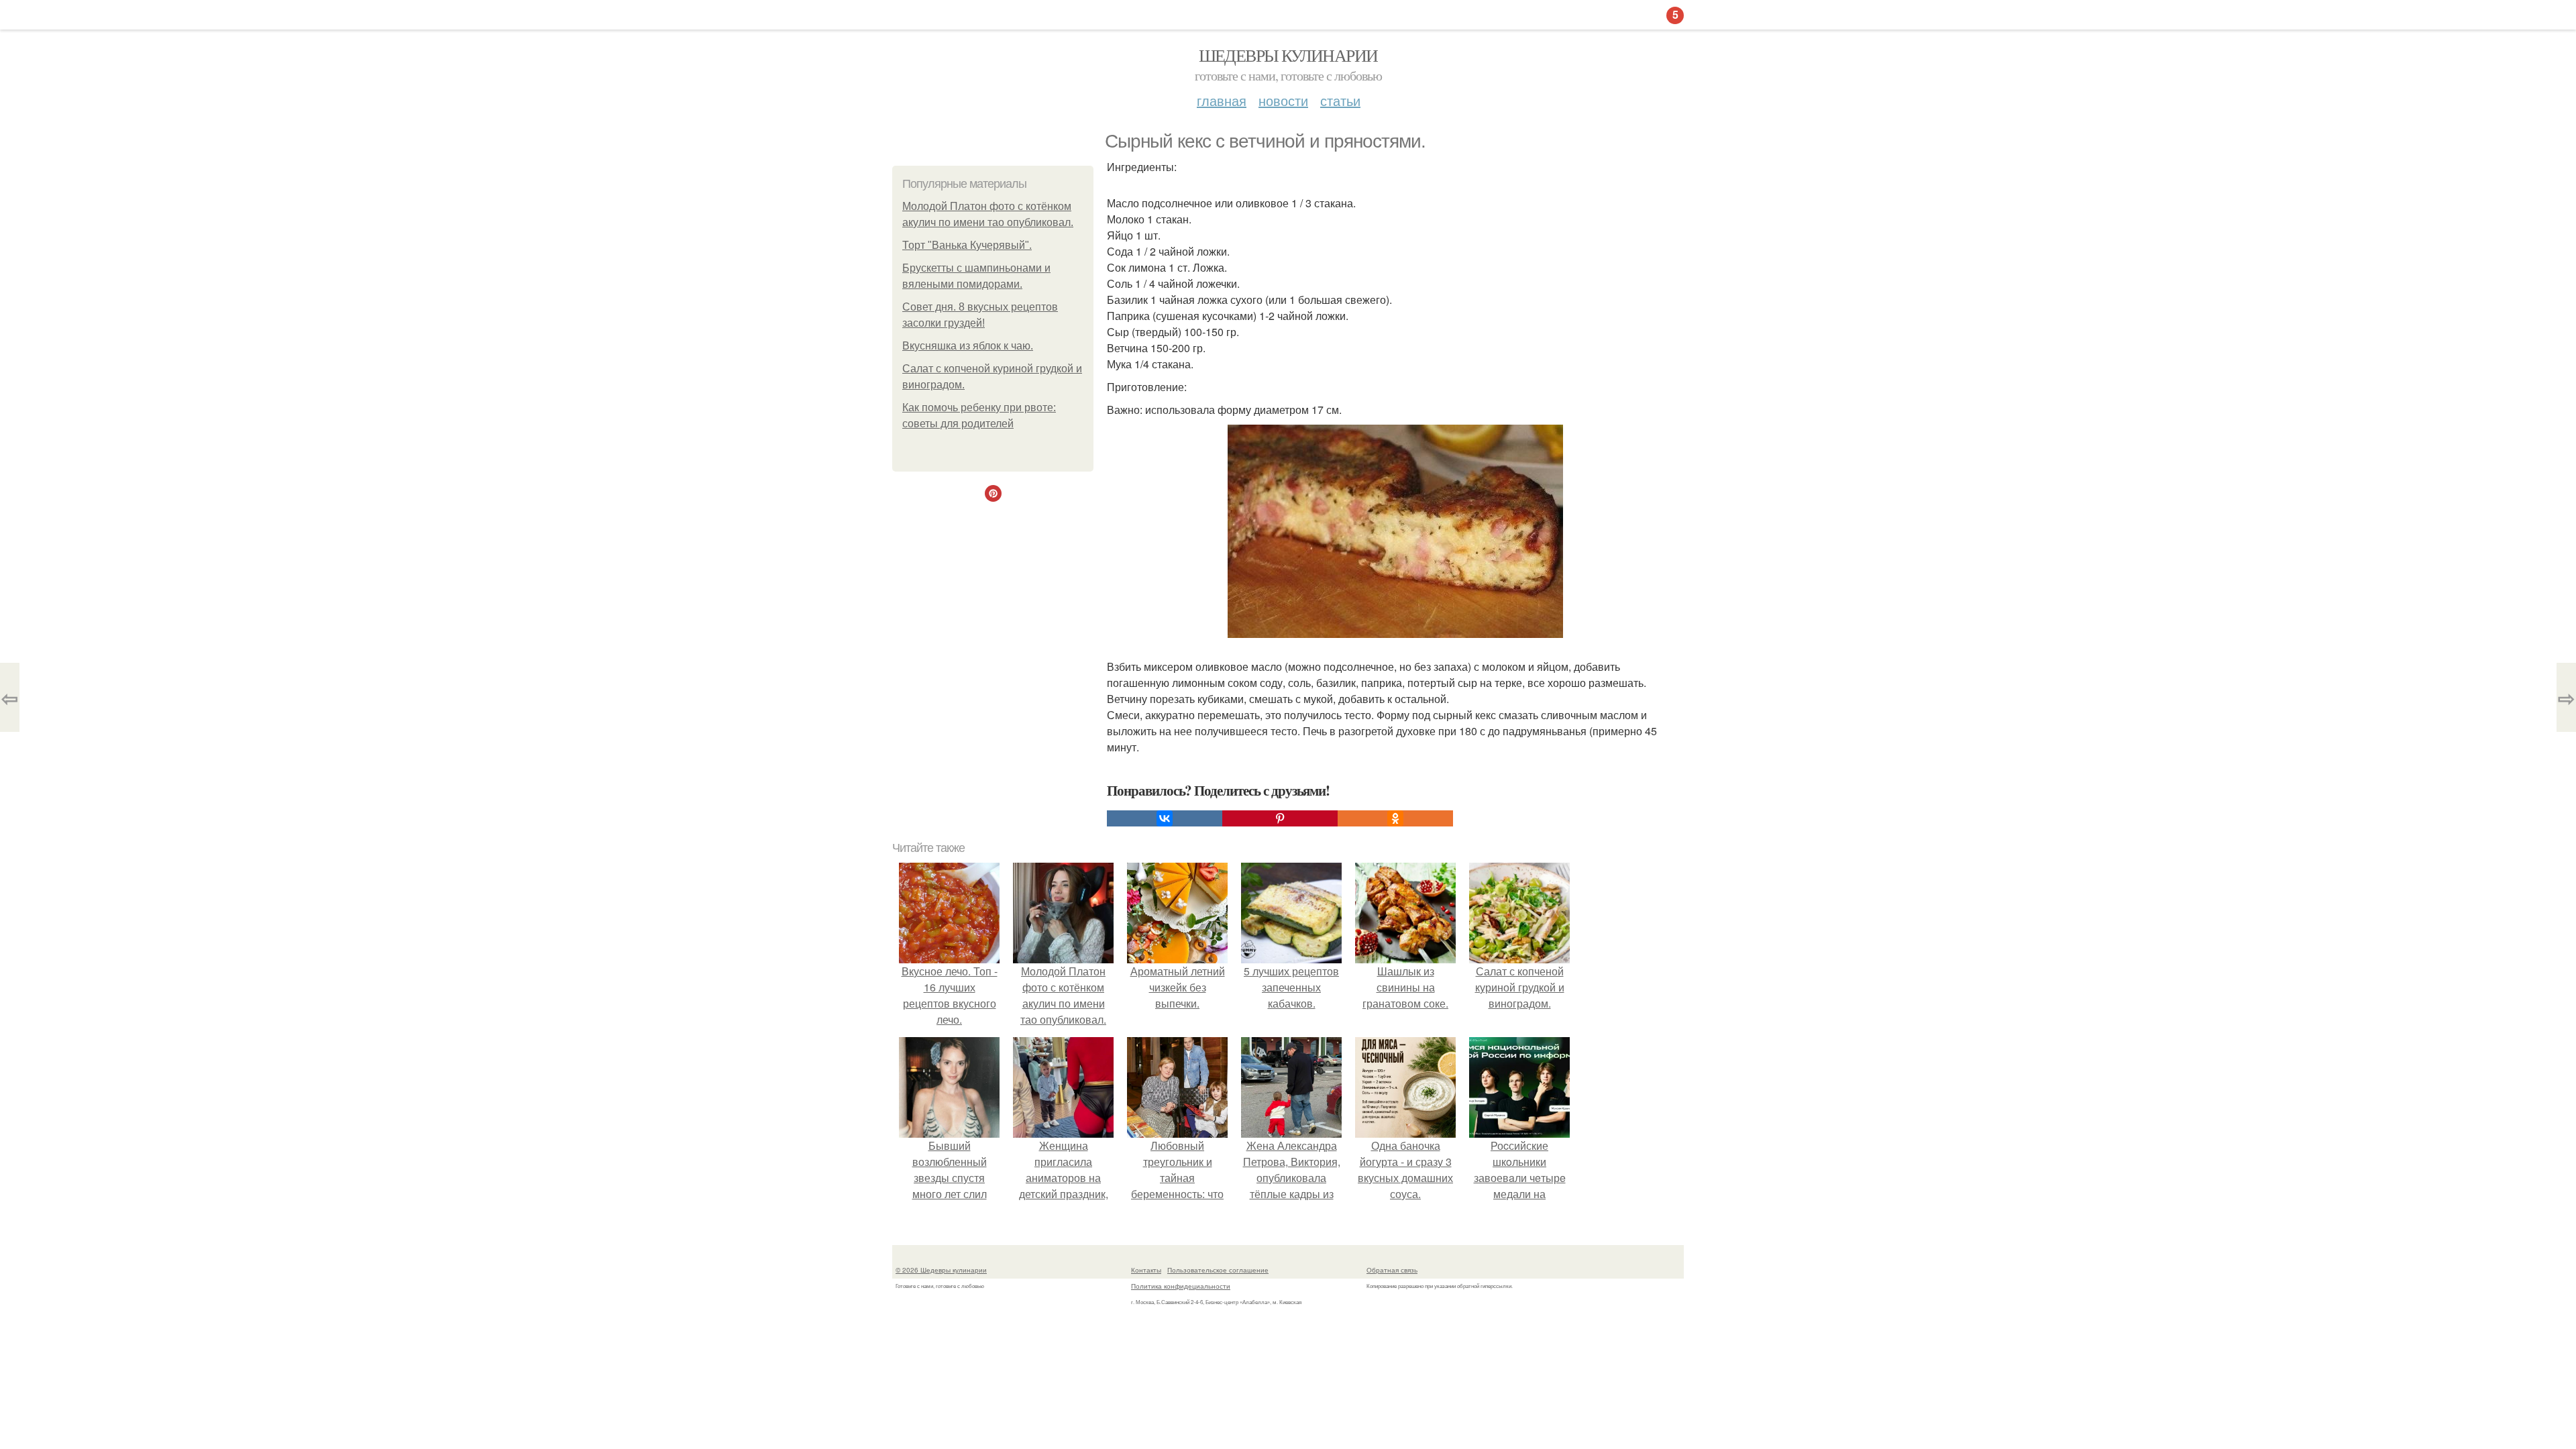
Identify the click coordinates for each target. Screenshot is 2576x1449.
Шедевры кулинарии (1288, 55)
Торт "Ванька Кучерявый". (967, 245)
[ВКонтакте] (1165, 818)
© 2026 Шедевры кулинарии (941, 1270)
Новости (1283, 100)
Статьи (1340, 100)
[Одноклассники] (1395, 818)
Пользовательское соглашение (1218, 1270)
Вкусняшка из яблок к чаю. (968, 346)
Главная (1222, 100)
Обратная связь (1392, 1270)
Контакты (1146, 1270)
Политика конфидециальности (1181, 1286)
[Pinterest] (1280, 818)
